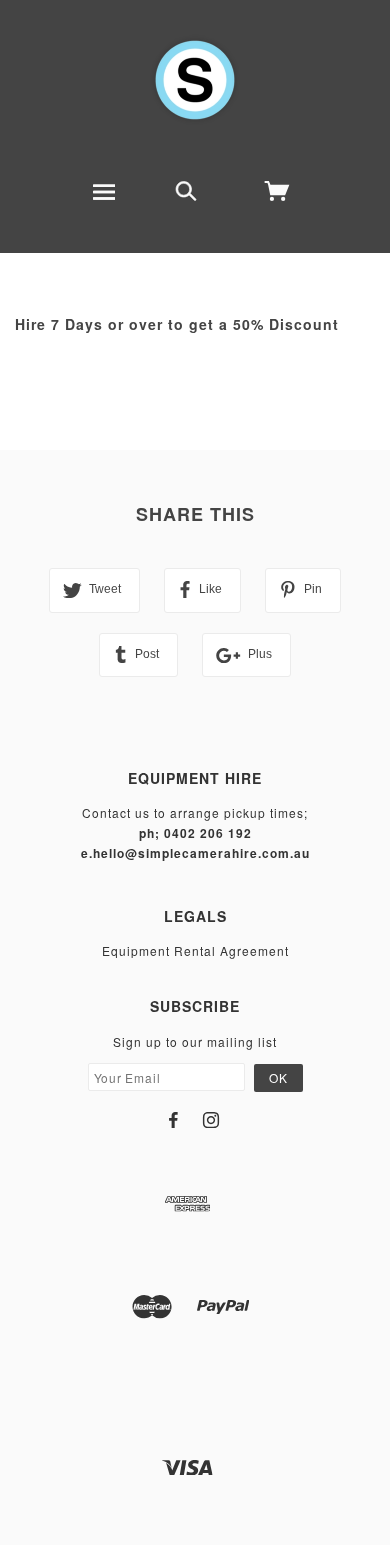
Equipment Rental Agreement (195, 950)
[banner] (195, 80)
